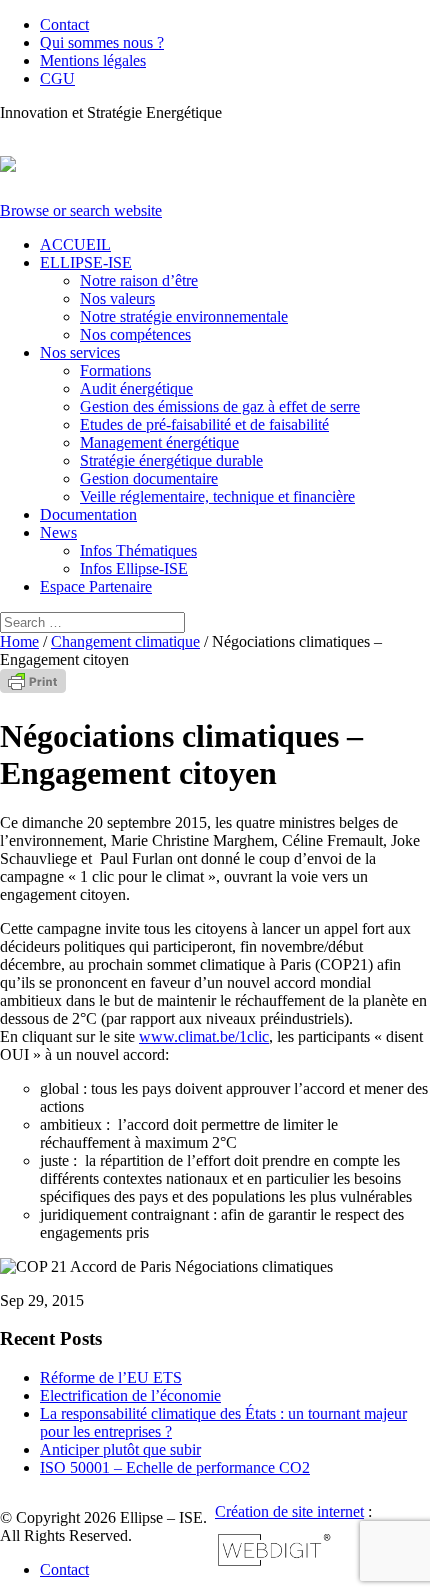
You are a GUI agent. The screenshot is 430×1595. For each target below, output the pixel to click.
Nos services (80, 352)
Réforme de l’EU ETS (111, 1377)
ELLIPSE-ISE (86, 262)
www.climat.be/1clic (204, 1036)
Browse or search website (81, 210)
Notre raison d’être (139, 280)
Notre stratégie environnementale (184, 316)
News (58, 532)
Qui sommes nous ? (102, 42)
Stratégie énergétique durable (171, 460)
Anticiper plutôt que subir (120, 1449)
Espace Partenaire (96, 586)
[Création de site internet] (275, 1563)
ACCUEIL (75, 244)
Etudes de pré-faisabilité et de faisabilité (204, 424)
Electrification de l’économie (130, 1395)
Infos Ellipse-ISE (134, 568)
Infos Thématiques (138, 550)
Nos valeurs (117, 298)
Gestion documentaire (149, 478)
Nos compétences (135, 334)
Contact (64, 24)
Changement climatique (125, 641)
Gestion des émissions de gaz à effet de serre (220, 406)
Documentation (88, 514)
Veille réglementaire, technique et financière (217, 496)
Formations (115, 370)
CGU (57, 78)
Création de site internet (289, 1511)
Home (19, 641)
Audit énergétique (136, 388)
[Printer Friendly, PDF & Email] (33, 687)
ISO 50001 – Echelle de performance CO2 (175, 1467)
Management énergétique (159, 442)
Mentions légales (93, 60)
